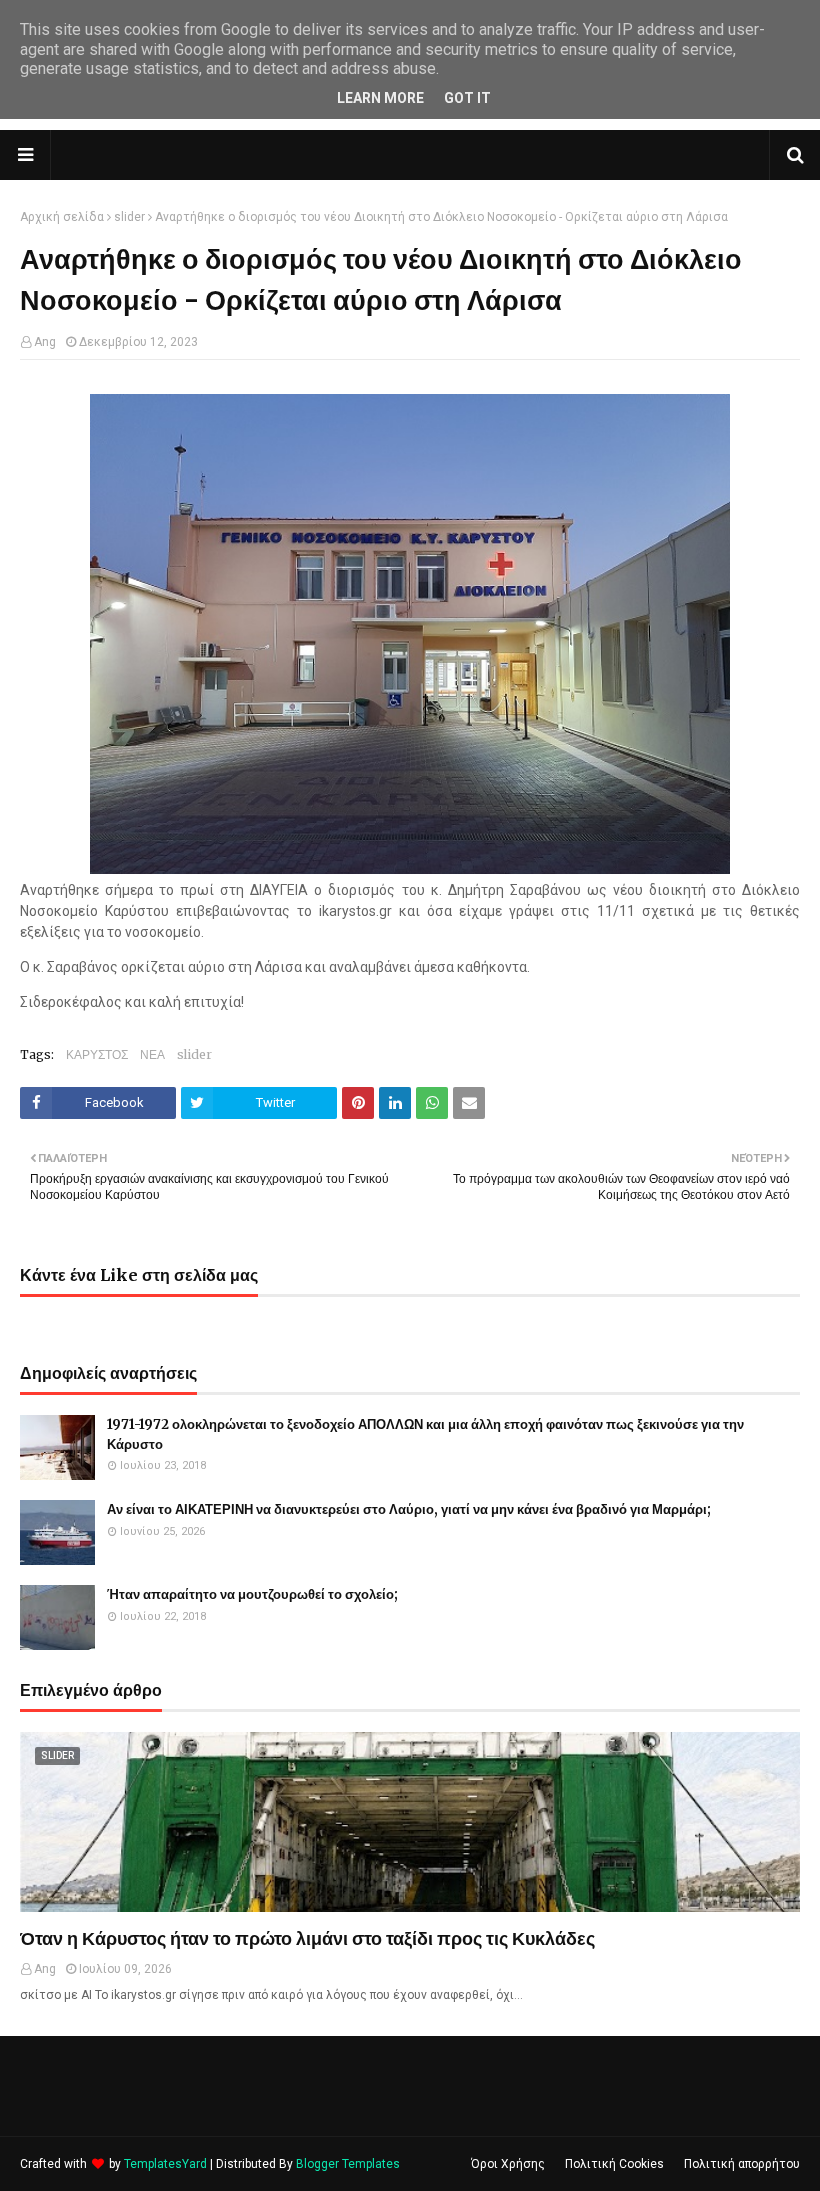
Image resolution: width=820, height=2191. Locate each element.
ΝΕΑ (152, 1054)
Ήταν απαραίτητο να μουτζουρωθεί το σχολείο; (252, 1594)
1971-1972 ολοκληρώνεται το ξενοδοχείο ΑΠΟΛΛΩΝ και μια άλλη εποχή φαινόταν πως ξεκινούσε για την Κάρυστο (425, 1434)
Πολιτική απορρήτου (742, 2164)
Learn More (380, 98)
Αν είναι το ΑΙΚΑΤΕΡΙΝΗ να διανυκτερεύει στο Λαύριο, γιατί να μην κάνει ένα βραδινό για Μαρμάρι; (409, 1509)
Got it (467, 98)
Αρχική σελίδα (62, 217)
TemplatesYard (165, 2164)
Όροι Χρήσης (508, 2164)
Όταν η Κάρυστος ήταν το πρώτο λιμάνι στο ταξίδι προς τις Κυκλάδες (307, 1938)
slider (129, 217)
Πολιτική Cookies (614, 2164)
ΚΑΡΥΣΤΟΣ (97, 1054)
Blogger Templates (348, 2164)
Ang (45, 342)
